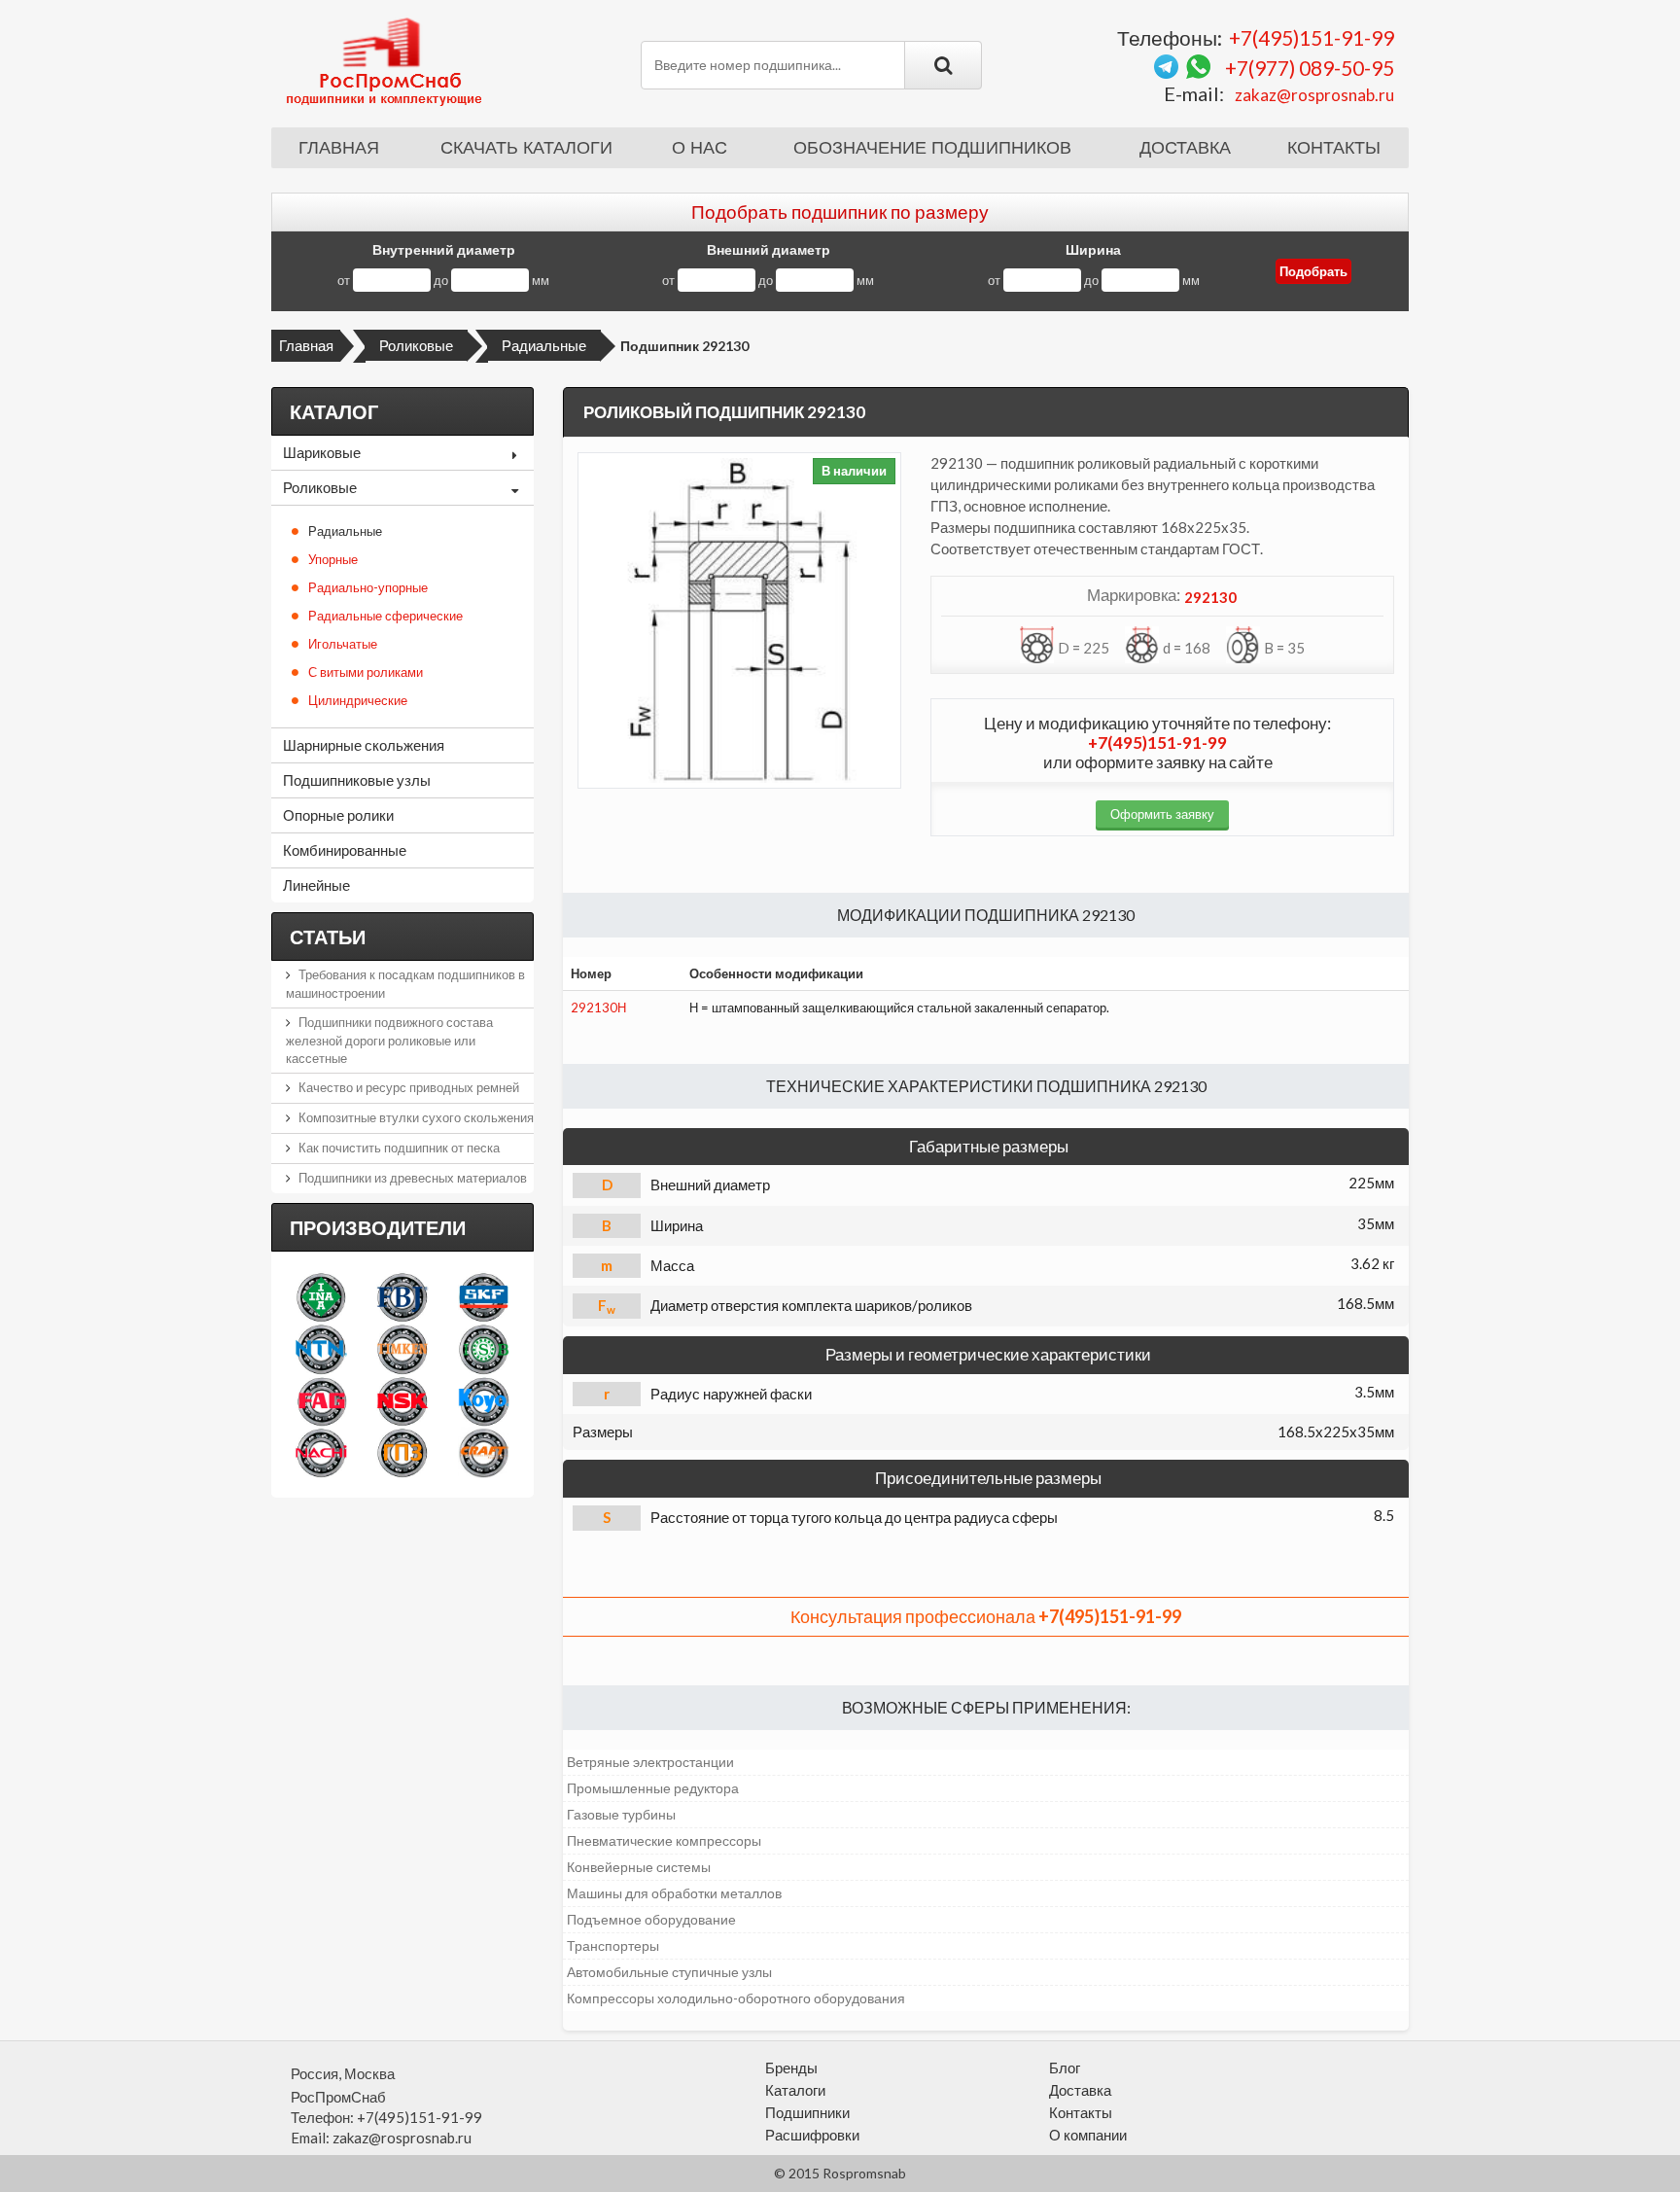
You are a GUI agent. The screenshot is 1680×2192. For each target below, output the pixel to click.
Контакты (1334, 148)
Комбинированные (345, 850)
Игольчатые (343, 644)
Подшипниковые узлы (357, 780)
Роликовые (416, 345)
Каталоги (795, 2090)
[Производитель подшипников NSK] (402, 1401)
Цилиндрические (358, 700)
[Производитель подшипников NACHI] (321, 1452)
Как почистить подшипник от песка (399, 1148)
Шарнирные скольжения (364, 745)
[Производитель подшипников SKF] (484, 1297)
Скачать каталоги (526, 148)
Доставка (1185, 148)
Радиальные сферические (385, 616)
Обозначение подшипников (932, 148)
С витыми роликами (366, 672)
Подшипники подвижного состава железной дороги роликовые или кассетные (389, 1040)
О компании (1088, 2135)
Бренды (791, 2068)
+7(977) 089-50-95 (1310, 68)
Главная (339, 148)
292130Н (598, 1008)
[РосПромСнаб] (386, 60)
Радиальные (544, 345)
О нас (700, 148)
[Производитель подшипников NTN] (321, 1348)
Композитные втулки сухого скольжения (416, 1117)
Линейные (316, 885)
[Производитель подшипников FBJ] (402, 1297)
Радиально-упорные (368, 587)
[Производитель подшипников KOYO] (484, 1401)
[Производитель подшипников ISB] (484, 1348)
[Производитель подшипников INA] (321, 1297)
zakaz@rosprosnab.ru (1314, 95)
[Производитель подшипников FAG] (321, 1401)
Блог (1065, 2068)
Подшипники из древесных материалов (413, 1178)
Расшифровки (812, 2135)
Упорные (333, 559)
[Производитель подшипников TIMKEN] (402, 1348)
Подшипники (807, 2112)
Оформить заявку (1162, 814)
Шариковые (322, 452)
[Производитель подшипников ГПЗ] (402, 1452)
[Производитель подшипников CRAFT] (484, 1452)
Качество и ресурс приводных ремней (409, 1087)
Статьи (328, 937)
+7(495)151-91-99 (1312, 37)
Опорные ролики (338, 815)
